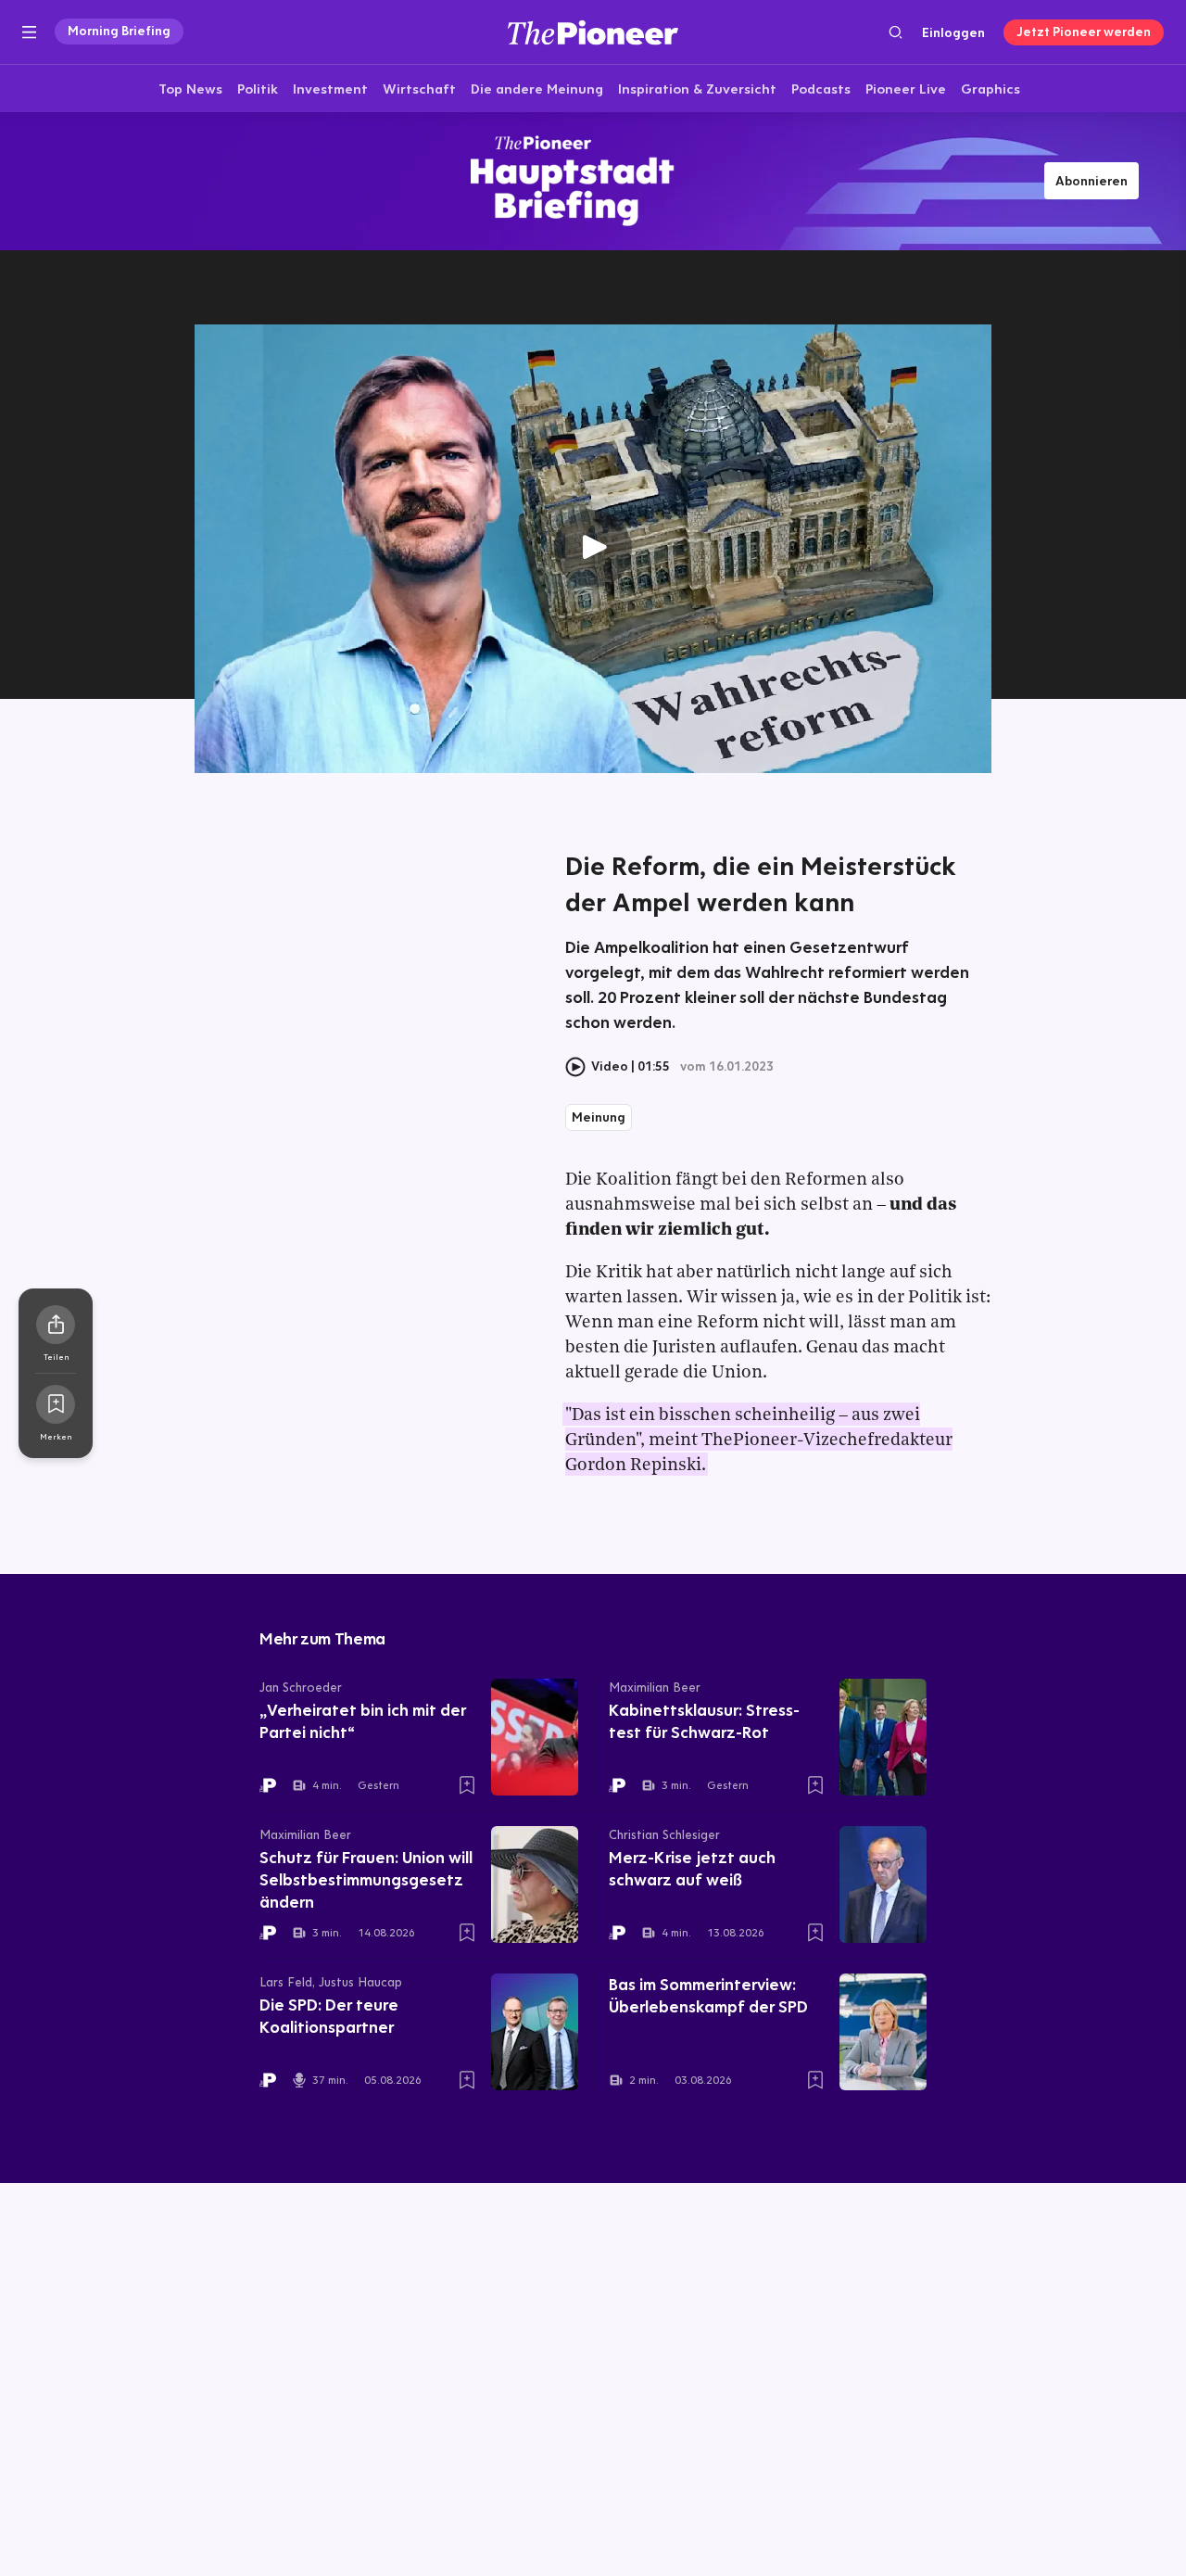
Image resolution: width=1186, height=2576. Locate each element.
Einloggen (953, 32)
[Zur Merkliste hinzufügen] (56, 1404)
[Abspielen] (593, 549)
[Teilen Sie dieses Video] (56, 1325)
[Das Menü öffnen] (29, 32)
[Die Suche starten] (896, 32)
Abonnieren (1091, 181)
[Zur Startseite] (593, 32)
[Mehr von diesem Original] (593, 181)
